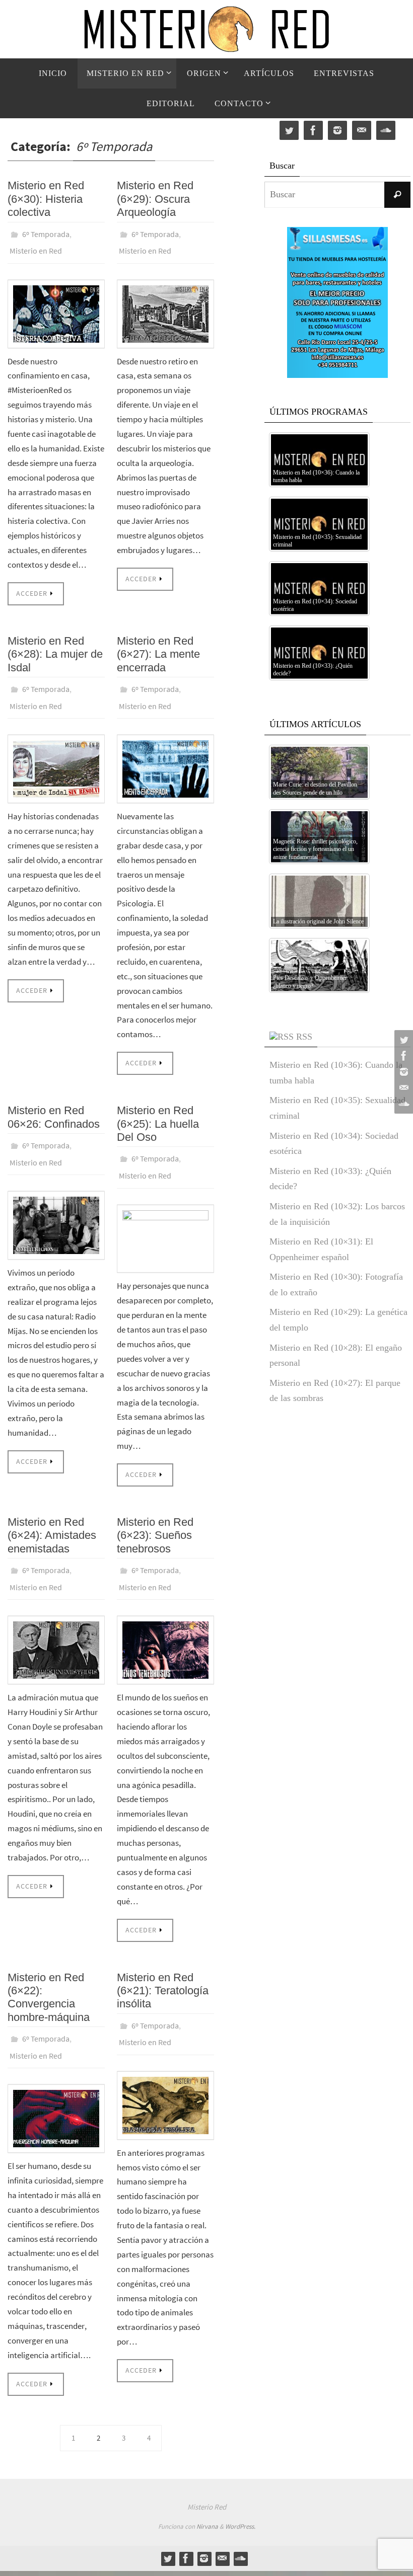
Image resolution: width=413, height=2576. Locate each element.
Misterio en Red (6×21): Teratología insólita (163, 1968)
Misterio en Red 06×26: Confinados (54, 1106)
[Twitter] (402, 1040)
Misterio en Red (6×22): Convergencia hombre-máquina (49, 1975)
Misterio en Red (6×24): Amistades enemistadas (52, 1518)
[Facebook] (402, 1056)
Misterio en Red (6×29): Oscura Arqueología (155, 199)
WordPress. (240, 2498)
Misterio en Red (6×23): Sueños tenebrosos (155, 1518)
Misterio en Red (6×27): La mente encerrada (158, 649)
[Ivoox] (402, 1104)
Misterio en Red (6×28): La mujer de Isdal (55, 649)
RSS (304, 1037)
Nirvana (207, 2498)
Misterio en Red (36, 247)
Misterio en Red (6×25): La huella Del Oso (158, 1113)
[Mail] (402, 1088)
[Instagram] (402, 1072)
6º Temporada (46, 233)
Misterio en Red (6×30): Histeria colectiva (46, 199)
